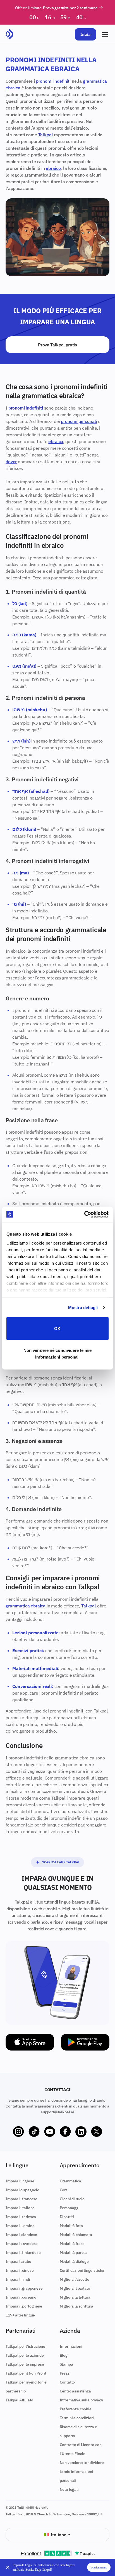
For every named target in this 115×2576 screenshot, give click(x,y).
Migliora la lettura (75, 2297)
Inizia (85, 34)
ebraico (53, 168)
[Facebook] (65, 2132)
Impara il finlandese (23, 2252)
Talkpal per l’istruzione (25, 2346)
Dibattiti (67, 2217)
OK (57, 1329)
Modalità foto (71, 2226)
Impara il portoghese (24, 2306)
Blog (64, 2355)
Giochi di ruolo (72, 2199)
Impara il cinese (20, 2270)
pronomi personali (79, 421)
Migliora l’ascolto (75, 2279)
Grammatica (70, 2181)
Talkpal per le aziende (25, 2355)
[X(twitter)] (97, 2132)
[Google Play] (85, 2042)
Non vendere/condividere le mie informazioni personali (82, 2472)
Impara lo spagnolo (22, 2190)
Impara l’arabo (18, 2261)
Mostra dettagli (83, 1307)
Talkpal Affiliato (19, 2400)
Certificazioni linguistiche (82, 2270)
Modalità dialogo (74, 2261)
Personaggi (70, 2208)
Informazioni (71, 2346)
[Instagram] (18, 2132)
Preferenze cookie (76, 2409)
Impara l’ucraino (20, 2226)
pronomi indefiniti (53, 81)
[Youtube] (50, 2132)
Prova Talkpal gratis (57, 345)
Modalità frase (72, 2244)
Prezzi (65, 2373)
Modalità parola (73, 2252)
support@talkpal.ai (57, 2112)
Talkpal (46, 135)
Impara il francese (21, 2199)
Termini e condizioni (77, 2418)
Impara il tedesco (21, 2217)
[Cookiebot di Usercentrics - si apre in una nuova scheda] (84, 1214)
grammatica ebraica (26, 1606)
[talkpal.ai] (9, 34)
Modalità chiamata (76, 2235)
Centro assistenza (75, 2391)
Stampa (66, 2364)
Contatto (67, 2382)
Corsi (64, 2190)
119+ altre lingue (20, 2315)
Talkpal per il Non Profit (26, 2373)
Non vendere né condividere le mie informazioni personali (57, 1353)
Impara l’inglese (20, 2181)
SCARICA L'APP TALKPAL (61, 1862)
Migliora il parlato (75, 2288)
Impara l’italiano (20, 2208)
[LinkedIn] (81, 2132)
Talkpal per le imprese (25, 2364)
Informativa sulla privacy (81, 2400)
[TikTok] (34, 2132)
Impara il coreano (21, 2297)
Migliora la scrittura (77, 2306)
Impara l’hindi (18, 2279)
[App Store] (30, 2042)
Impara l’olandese (21, 2235)
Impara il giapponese (24, 2288)
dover (11, 462)
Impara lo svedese (22, 2244)
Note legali (69, 2489)
